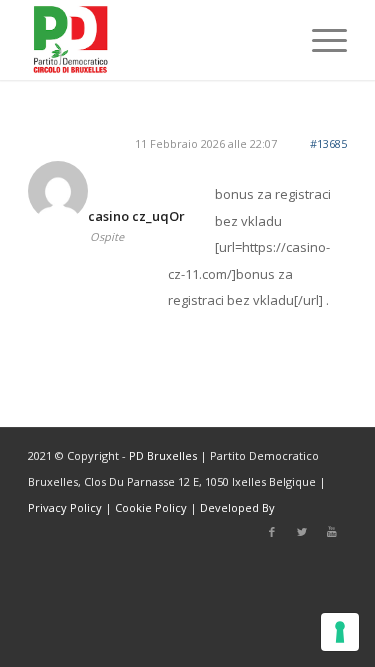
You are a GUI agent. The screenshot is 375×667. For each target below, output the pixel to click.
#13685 (328, 143)
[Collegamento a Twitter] (302, 532)
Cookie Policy (151, 507)
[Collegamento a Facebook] (272, 532)
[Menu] (319, 40)
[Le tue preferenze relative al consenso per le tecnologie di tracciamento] (340, 632)
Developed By (237, 507)
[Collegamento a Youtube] (332, 532)
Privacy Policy (65, 507)
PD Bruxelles (163, 455)
